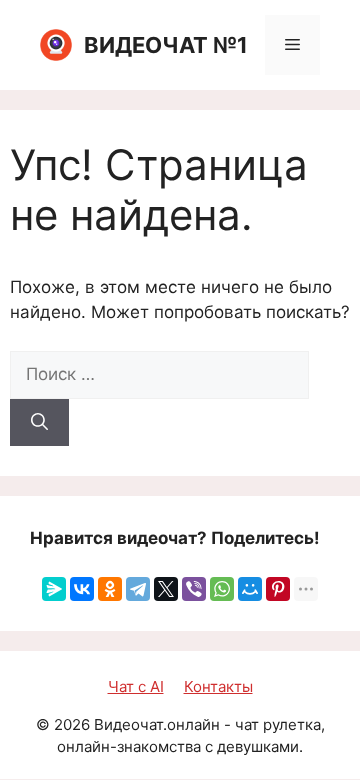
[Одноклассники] (110, 589)
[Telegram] (138, 589)
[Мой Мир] (250, 589)
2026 (72, 724)
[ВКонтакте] (82, 589)
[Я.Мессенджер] (54, 589)
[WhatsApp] (222, 589)
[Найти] (39, 423)
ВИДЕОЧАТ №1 (166, 45)
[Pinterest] (278, 589)
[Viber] (194, 589)
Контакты (218, 686)
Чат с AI (136, 686)
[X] (166, 589)
